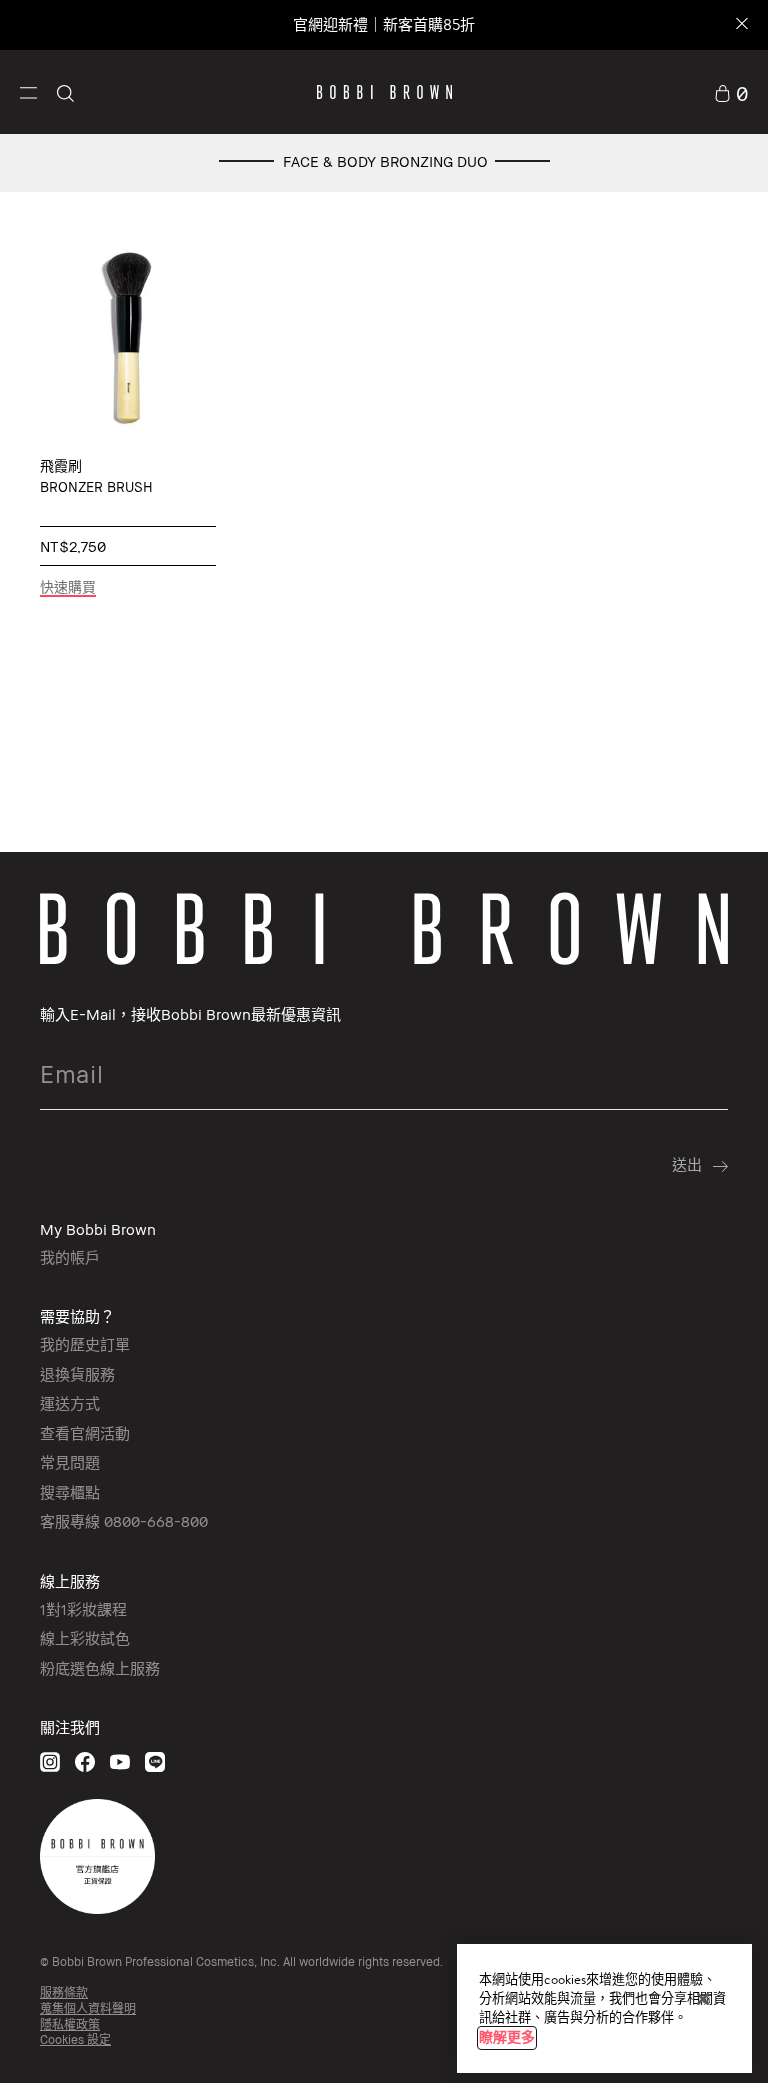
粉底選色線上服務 (100, 1668)
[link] (731, 92)
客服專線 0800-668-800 (124, 1521)
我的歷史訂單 (85, 1344)
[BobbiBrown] (384, 92)
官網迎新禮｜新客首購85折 (384, 24)
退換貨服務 (77, 1374)
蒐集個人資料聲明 (88, 2008)
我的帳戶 (70, 1257)
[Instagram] (50, 1761)
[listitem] (128, 429)
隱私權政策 (70, 2024)
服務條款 (64, 1992)
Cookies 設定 (75, 2039)
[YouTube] (120, 1761)
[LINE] (155, 1761)
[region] (604, 2008)
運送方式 (70, 1403)
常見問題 (70, 1462)
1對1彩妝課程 (83, 1609)
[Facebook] (85, 1761)
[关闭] (703, 1999)
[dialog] (128, 337)
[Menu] (28, 91)
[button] (28, 91)
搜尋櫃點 (70, 1492)
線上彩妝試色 (85, 1638)
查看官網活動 (85, 1433)
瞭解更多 (507, 2037)
